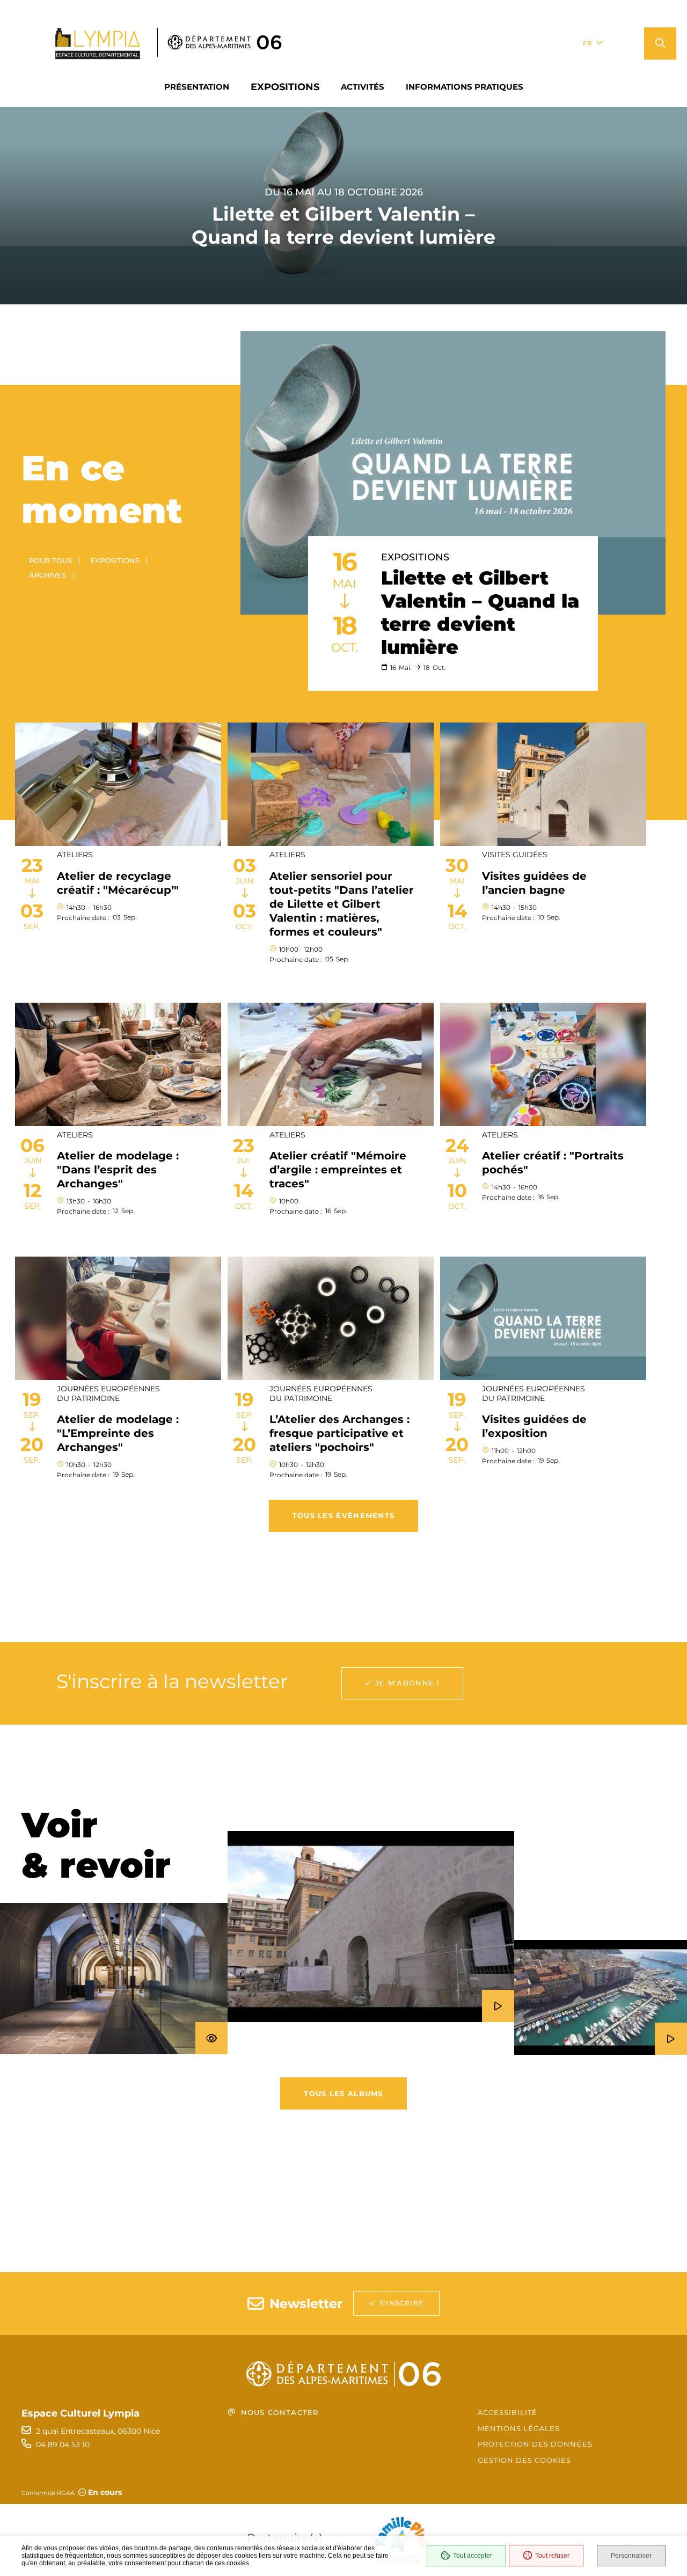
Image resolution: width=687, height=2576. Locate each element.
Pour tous (50, 560)
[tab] (24, 702)
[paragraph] (453, 473)
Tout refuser (552, 2556)
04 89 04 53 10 (63, 2444)
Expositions (115, 560)
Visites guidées (515, 855)
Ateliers (75, 855)
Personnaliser (631, 2556)
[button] (660, 43)
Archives (47, 575)
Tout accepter (473, 2556)
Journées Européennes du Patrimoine (108, 1393)
